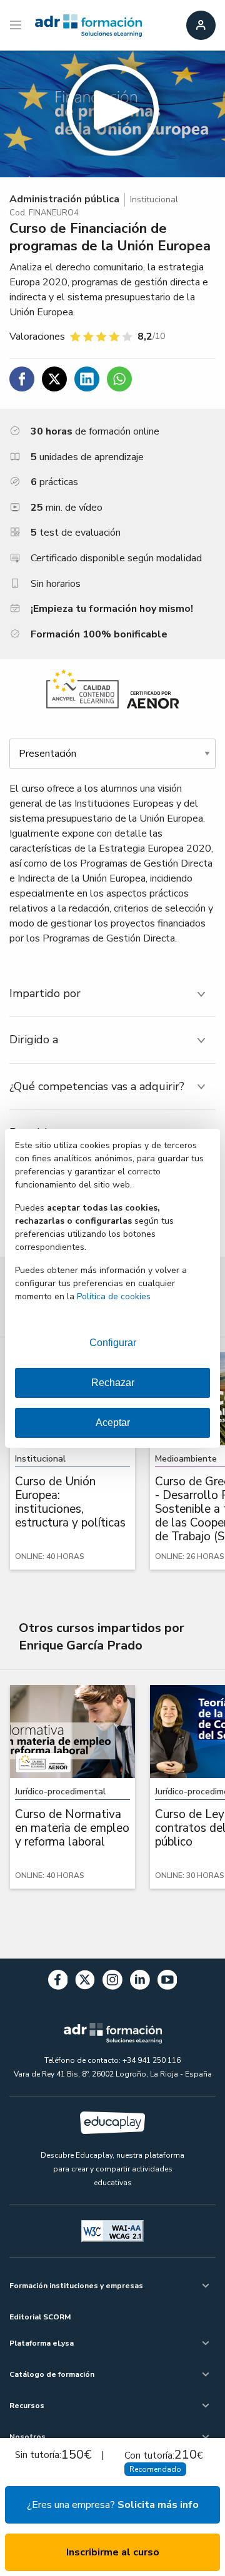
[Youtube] (167, 1982)
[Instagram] (112, 1982)
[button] (112, 114)
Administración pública (64, 199)
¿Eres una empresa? (113, 2505)
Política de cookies (114, 1296)
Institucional (154, 199)
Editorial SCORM (40, 2317)
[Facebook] (58, 1982)
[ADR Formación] (88, 26)
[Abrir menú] (17, 26)
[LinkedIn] (140, 1982)
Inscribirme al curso (113, 2552)
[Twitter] (85, 1982)
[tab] (112, 994)
